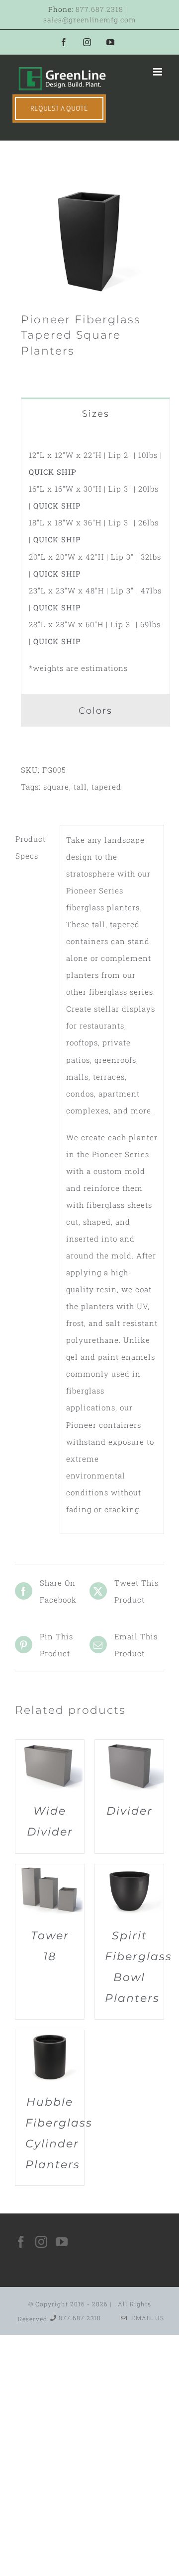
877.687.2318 (99, 9)
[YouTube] (62, 2242)
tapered (106, 787)
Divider (130, 1811)
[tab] (95, 413)
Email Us (146, 2318)
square (56, 787)
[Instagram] (42, 2242)
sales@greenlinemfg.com (90, 20)
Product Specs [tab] (31, 847)
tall (80, 787)
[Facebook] (21, 2242)
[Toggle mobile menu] (159, 72)
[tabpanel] (95, 562)
